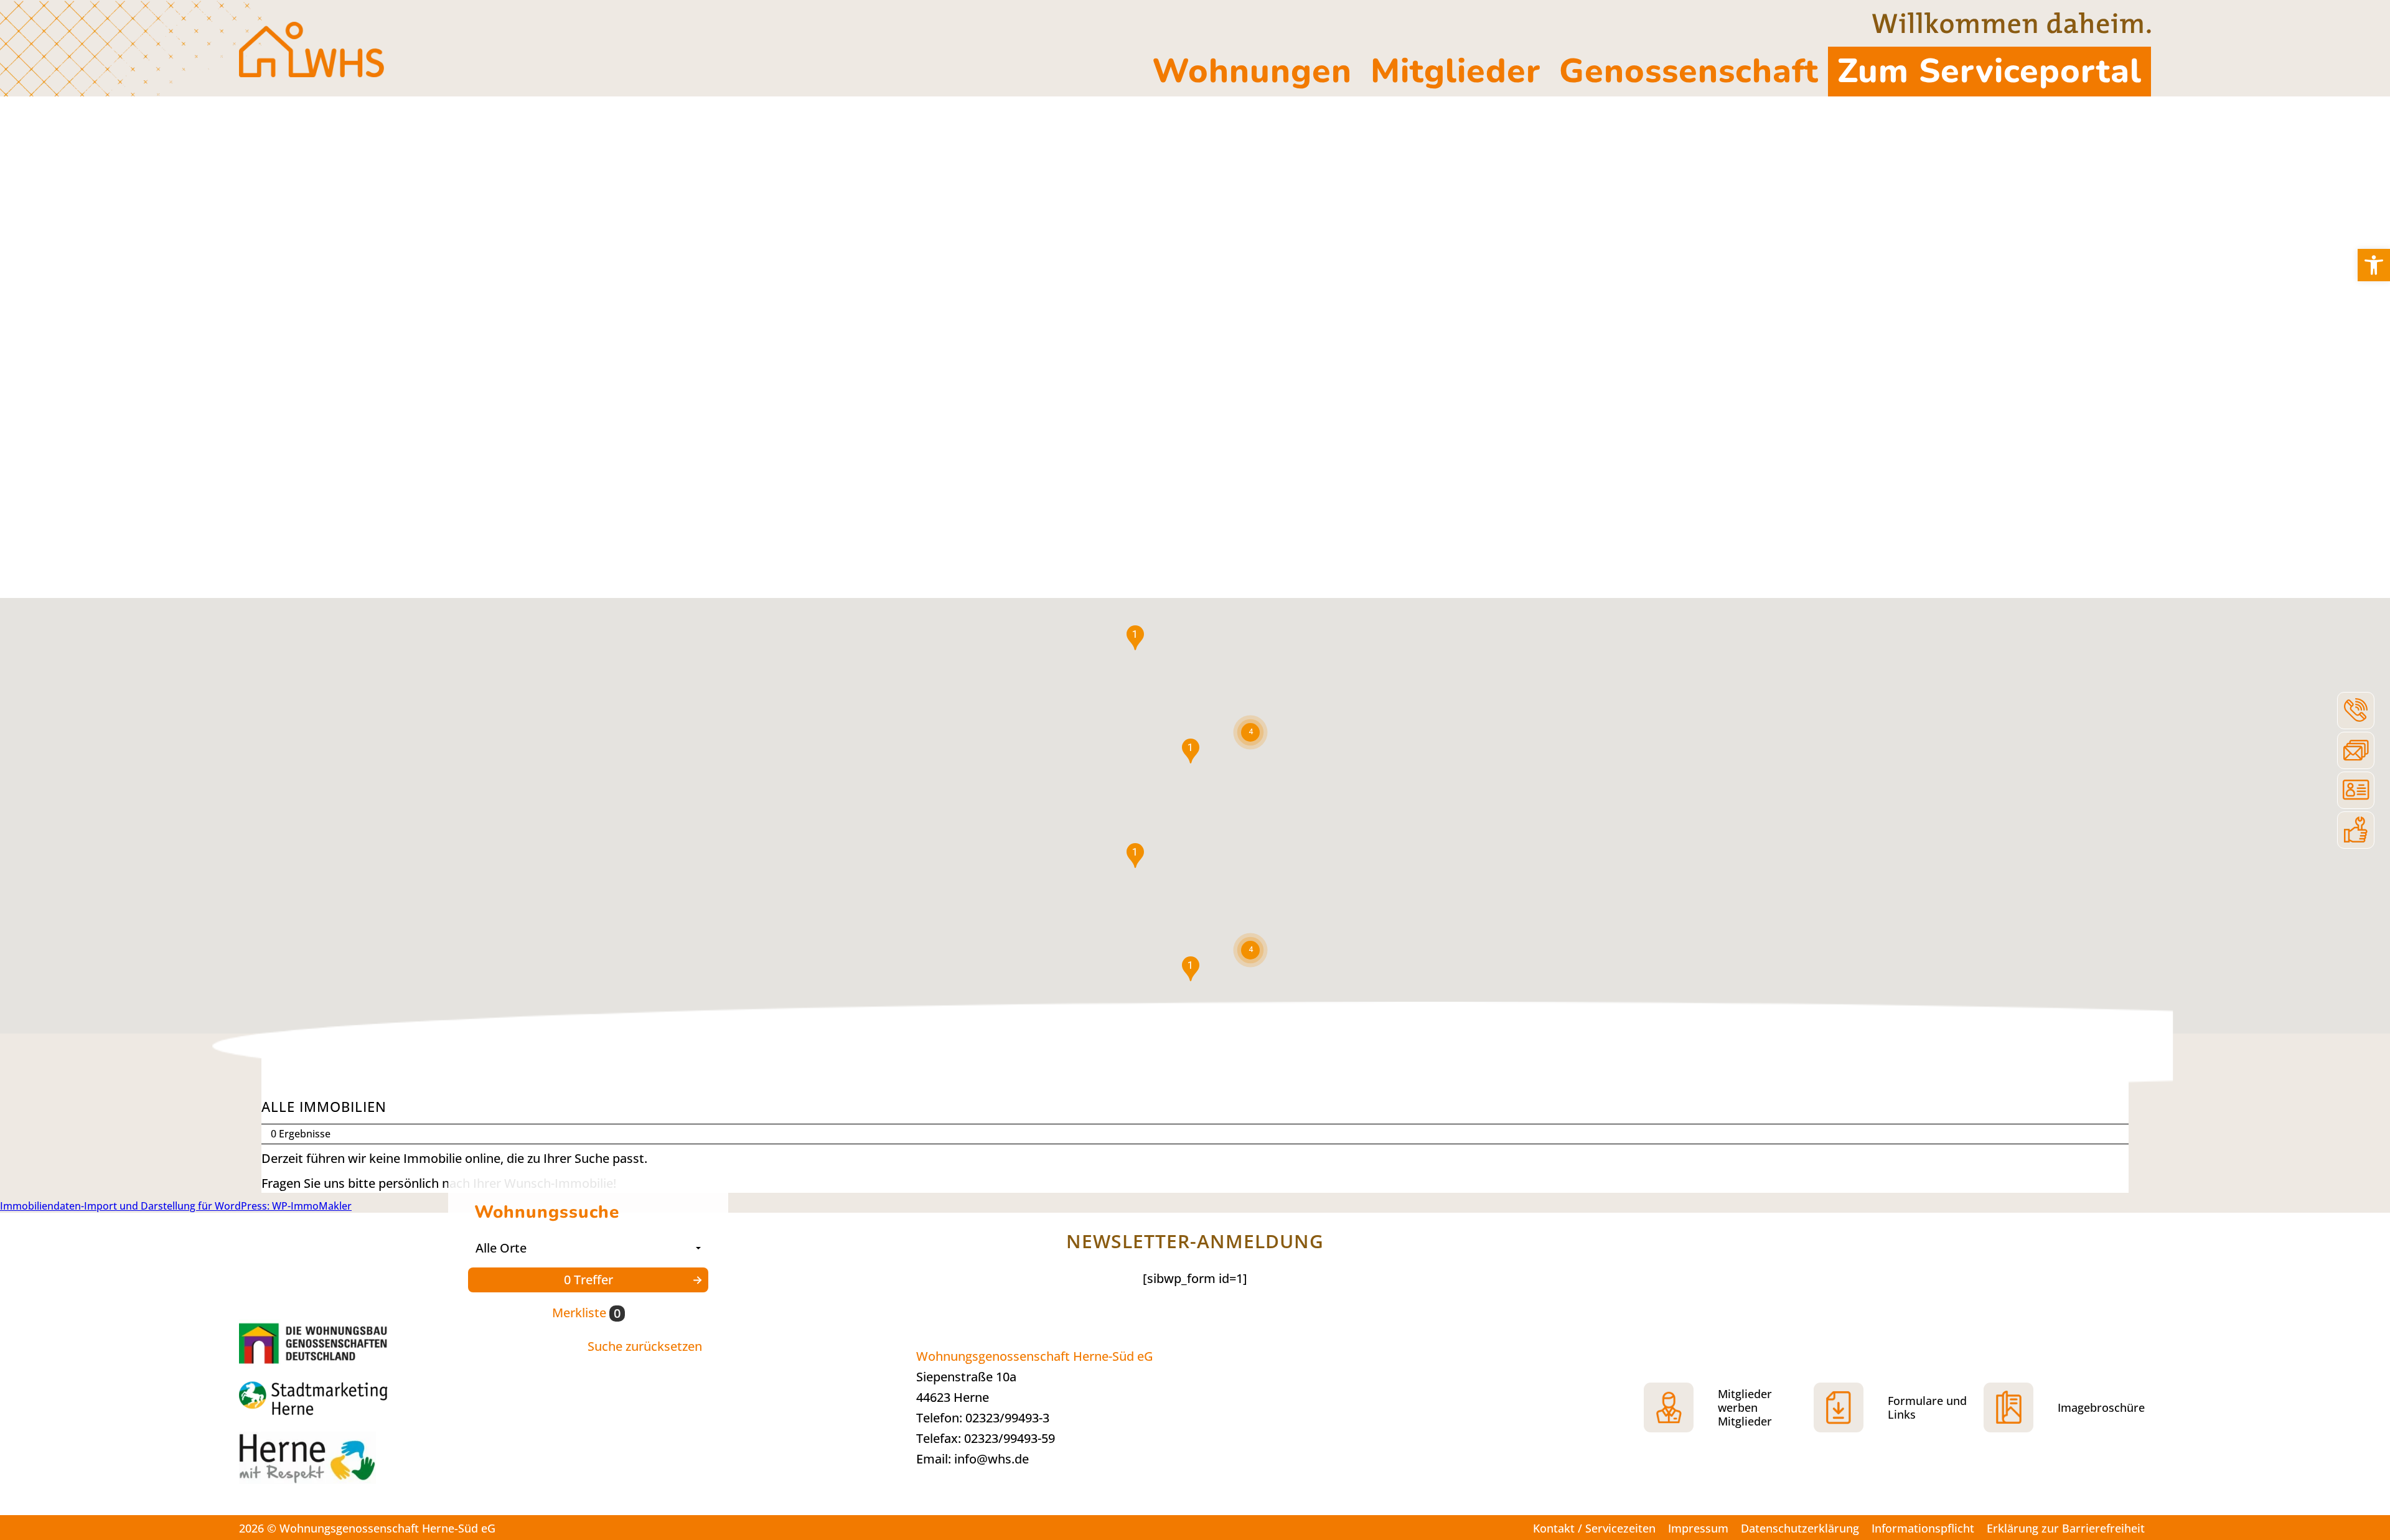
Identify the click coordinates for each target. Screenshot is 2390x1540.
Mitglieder (1455, 71)
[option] (1195, 347)
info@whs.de (991, 1459)
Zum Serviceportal (1989, 71)
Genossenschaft (1689, 71)
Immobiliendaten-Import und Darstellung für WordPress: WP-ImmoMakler (176, 1206)
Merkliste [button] (586, 1313)
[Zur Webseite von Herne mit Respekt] (332, 1464)
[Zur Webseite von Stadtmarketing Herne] (332, 1400)
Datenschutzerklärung (1800, 1528)
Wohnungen (1252, 71)
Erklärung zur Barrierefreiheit (2066, 1528)
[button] (2374, 265)
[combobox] (588, 1248)
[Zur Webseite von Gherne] (316, 1342)
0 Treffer (588, 1280)
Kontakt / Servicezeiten (1594, 1528)
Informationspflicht (1923, 1528)
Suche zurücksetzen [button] (645, 1346)
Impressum (1698, 1528)
